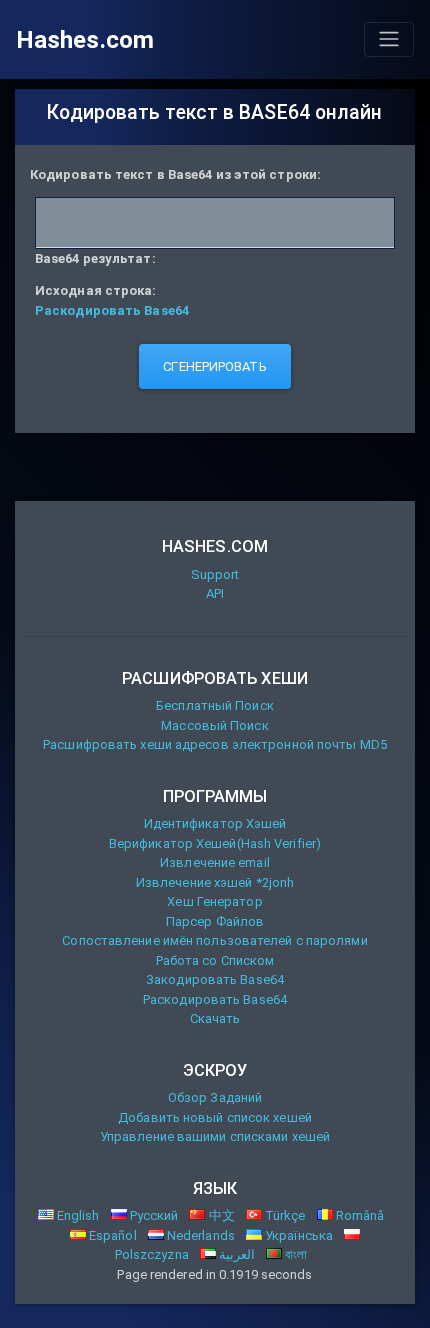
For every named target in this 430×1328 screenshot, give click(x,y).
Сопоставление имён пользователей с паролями (214, 940)
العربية (235, 1254)
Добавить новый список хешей (215, 1117)
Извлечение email (215, 862)
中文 (219, 1215)
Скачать (215, 1018)
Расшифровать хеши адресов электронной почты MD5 (215, 744)
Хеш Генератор (214, 901)
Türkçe (284, 1215)
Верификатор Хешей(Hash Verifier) (215, 843)
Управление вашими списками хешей (215, 1136)
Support (215, 574)
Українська (297, 1235)
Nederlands (199, 1235)
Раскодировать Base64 (215, 999)
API (215, 593)
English (77, 1215)
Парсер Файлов (215, 921)
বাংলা (294, 1254)
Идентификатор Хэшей (215, 823)
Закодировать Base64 (215, 979)
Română (359, 1215)
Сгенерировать (214, 366)
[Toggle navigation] (389, 39)
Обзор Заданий (215, 1097)
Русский (153, 1215)
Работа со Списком (215, 960)
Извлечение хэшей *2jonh (215, 882)
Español (111, 1235)
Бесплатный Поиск (215, 705)
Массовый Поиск (214, 725)
